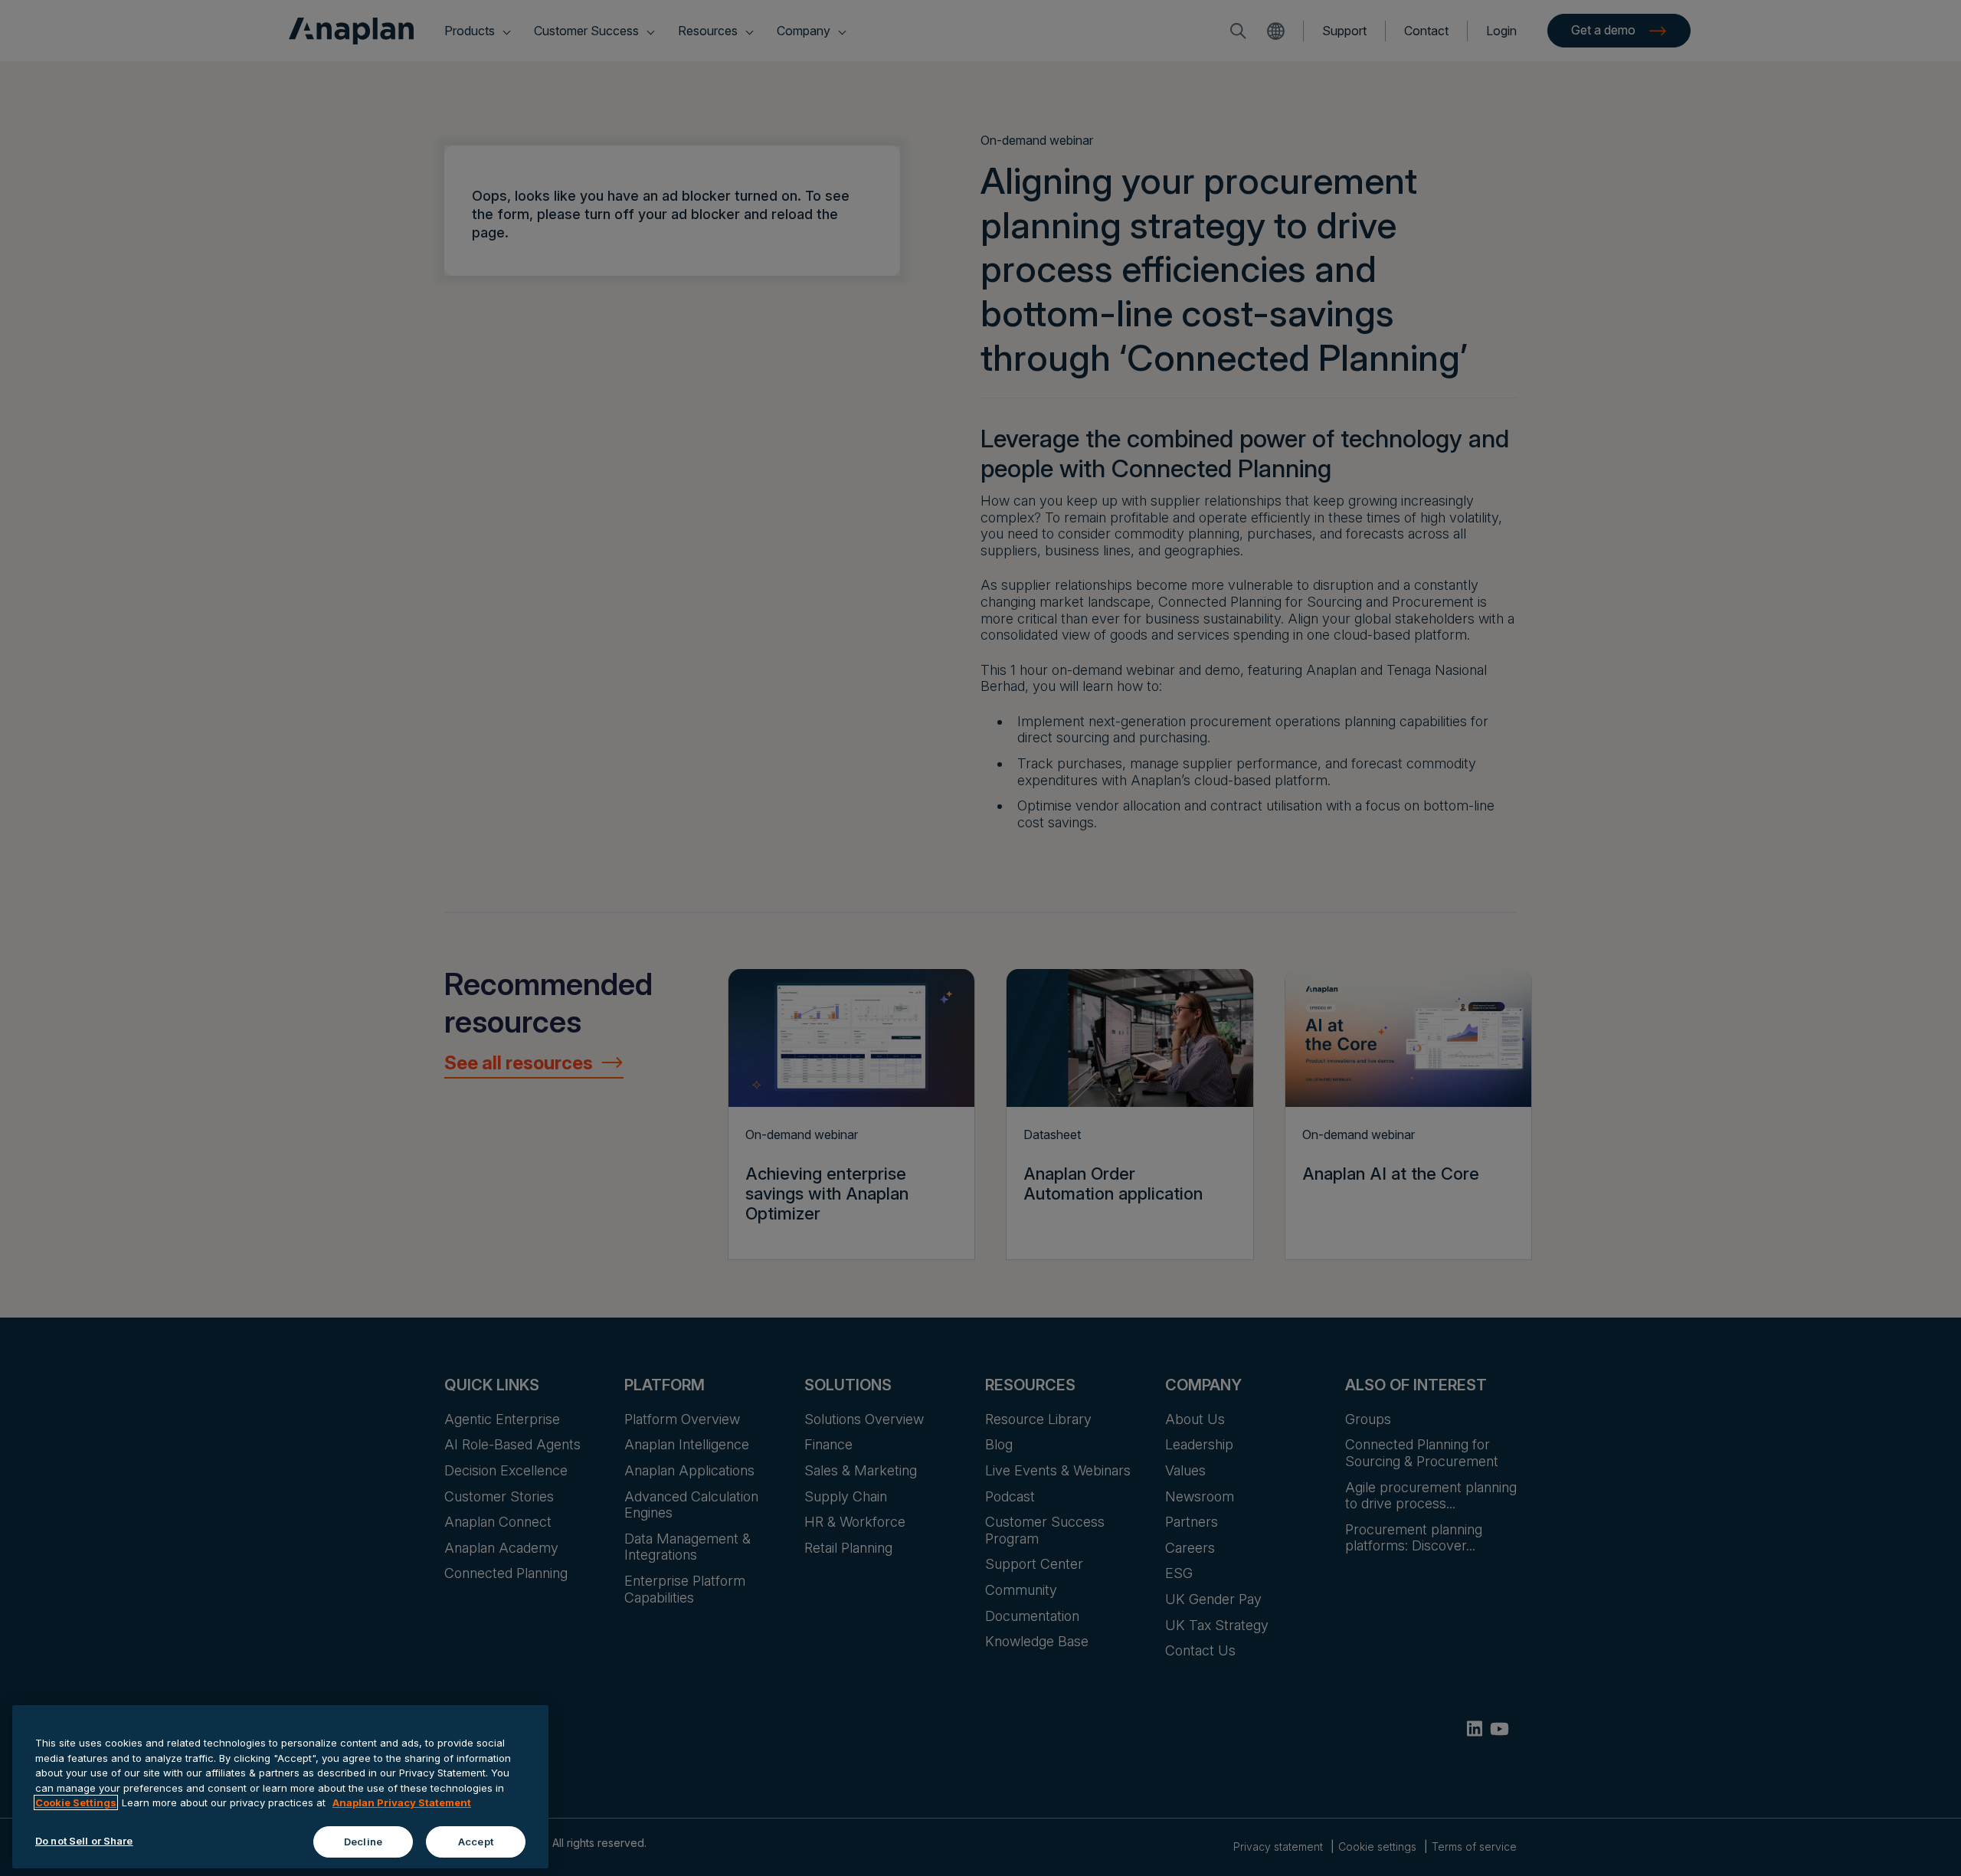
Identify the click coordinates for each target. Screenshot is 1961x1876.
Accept (476, 1841)
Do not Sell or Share (84, 1840)
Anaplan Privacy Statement (402, 1802)
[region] (280, 1787)
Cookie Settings (76, 1802)
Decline (363, 1841)
